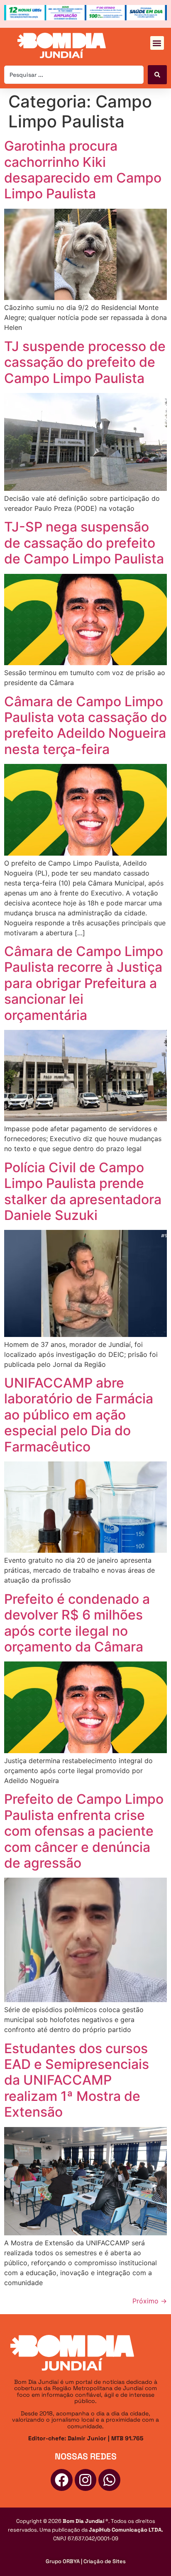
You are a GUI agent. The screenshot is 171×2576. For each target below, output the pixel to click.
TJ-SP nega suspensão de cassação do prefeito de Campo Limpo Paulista (84, 543)
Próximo (150, 2301)
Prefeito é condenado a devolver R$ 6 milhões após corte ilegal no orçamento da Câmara (77, 1623)
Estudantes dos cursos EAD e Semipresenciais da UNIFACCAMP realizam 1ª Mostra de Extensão (77, 2080)
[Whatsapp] (109, 2480)
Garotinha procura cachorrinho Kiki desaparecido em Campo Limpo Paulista (83, 170)
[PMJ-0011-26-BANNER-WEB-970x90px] (85, 18)
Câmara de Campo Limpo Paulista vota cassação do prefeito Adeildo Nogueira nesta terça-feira (85, 725)
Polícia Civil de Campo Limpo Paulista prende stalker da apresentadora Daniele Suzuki (83, 1191)
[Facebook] (62, 2480)
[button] (157, 43)
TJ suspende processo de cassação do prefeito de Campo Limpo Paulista (85, 362)
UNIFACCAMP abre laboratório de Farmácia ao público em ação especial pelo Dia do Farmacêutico (79, 1415)
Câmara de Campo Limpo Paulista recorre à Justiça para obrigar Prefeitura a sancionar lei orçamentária (84, 983)
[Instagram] (86, 2480)
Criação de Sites (105, 2561)
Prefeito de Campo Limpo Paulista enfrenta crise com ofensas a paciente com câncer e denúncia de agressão (84, 1831)
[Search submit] (157, 75)
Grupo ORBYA (63, 2561)
